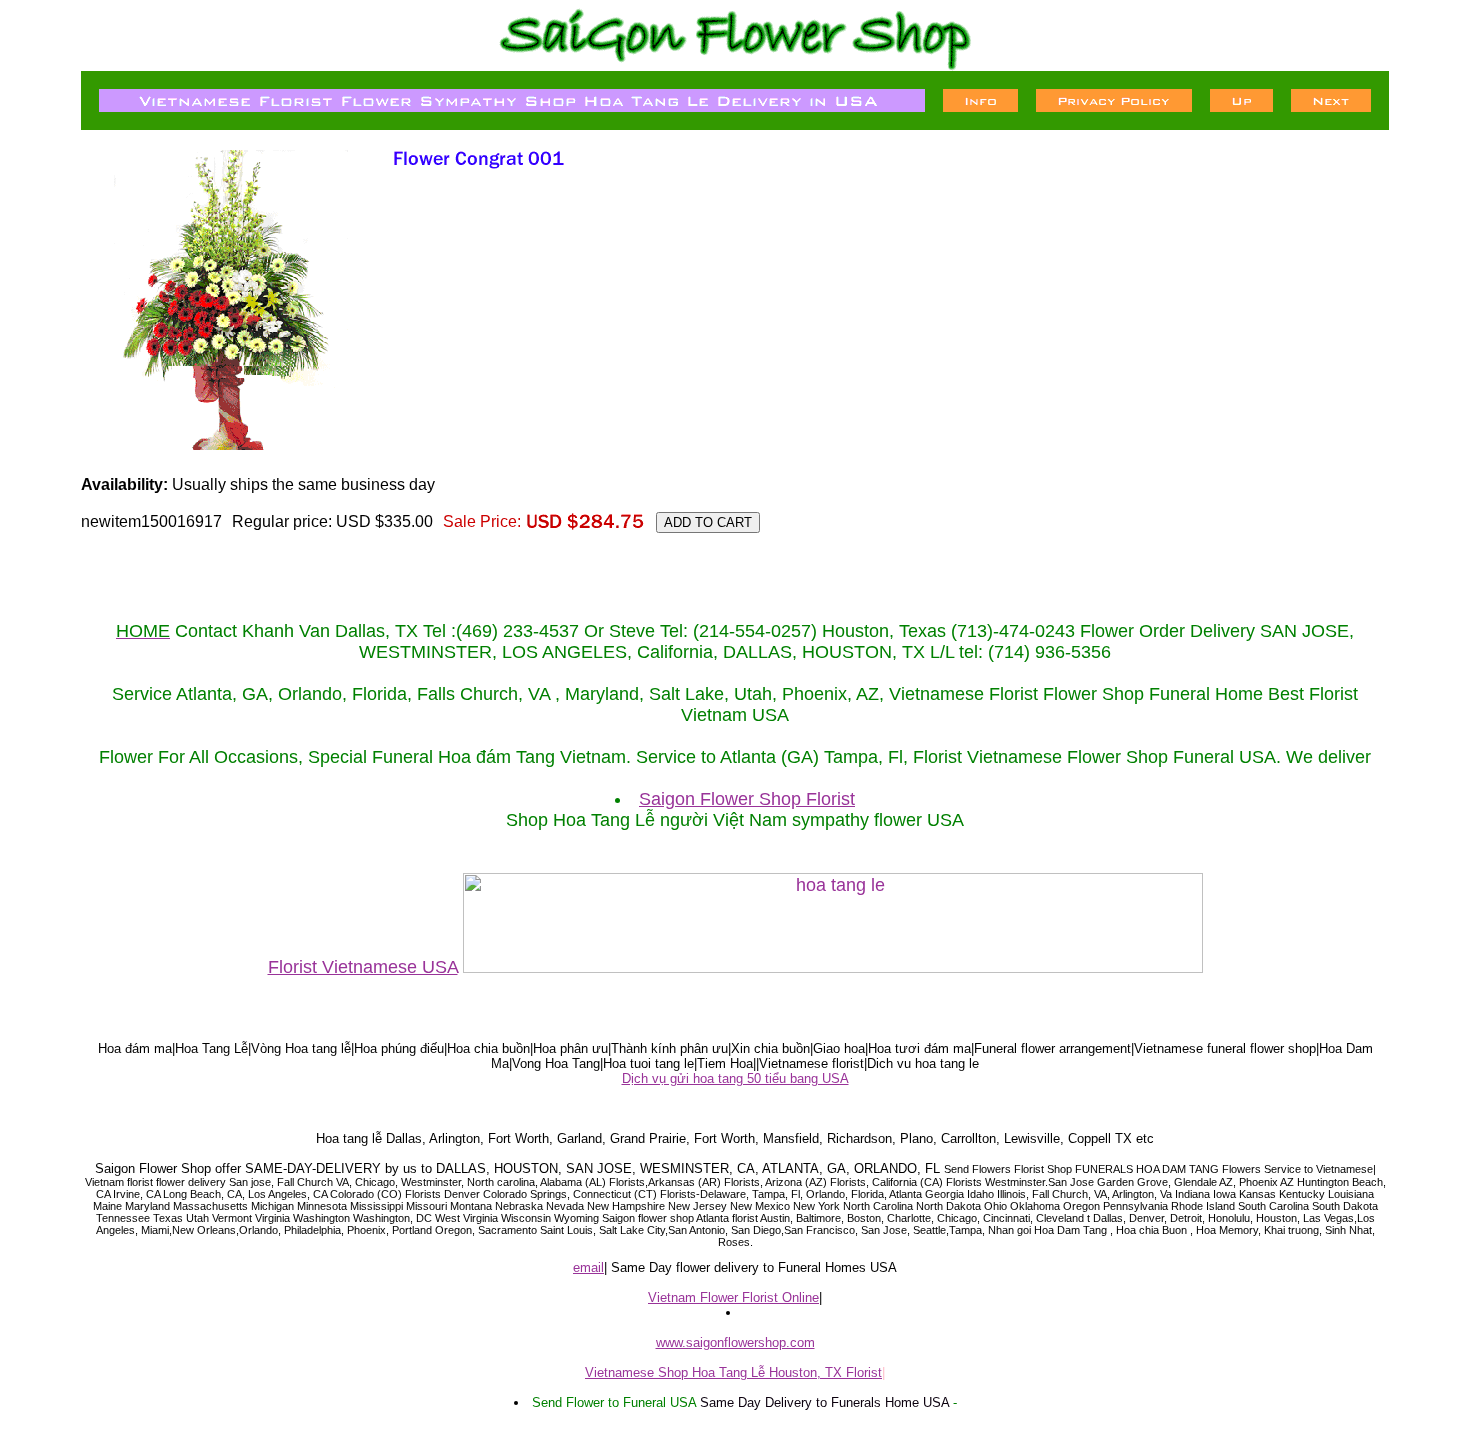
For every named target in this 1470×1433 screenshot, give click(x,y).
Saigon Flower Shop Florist (747, 799)
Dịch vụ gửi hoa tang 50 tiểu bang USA (735, 1078)
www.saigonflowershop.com (735, 1342)
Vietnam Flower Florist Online (733, 1297)
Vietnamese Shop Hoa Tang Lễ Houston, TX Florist (733, 1372)
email (588, 1267)
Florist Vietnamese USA (363, 967)
